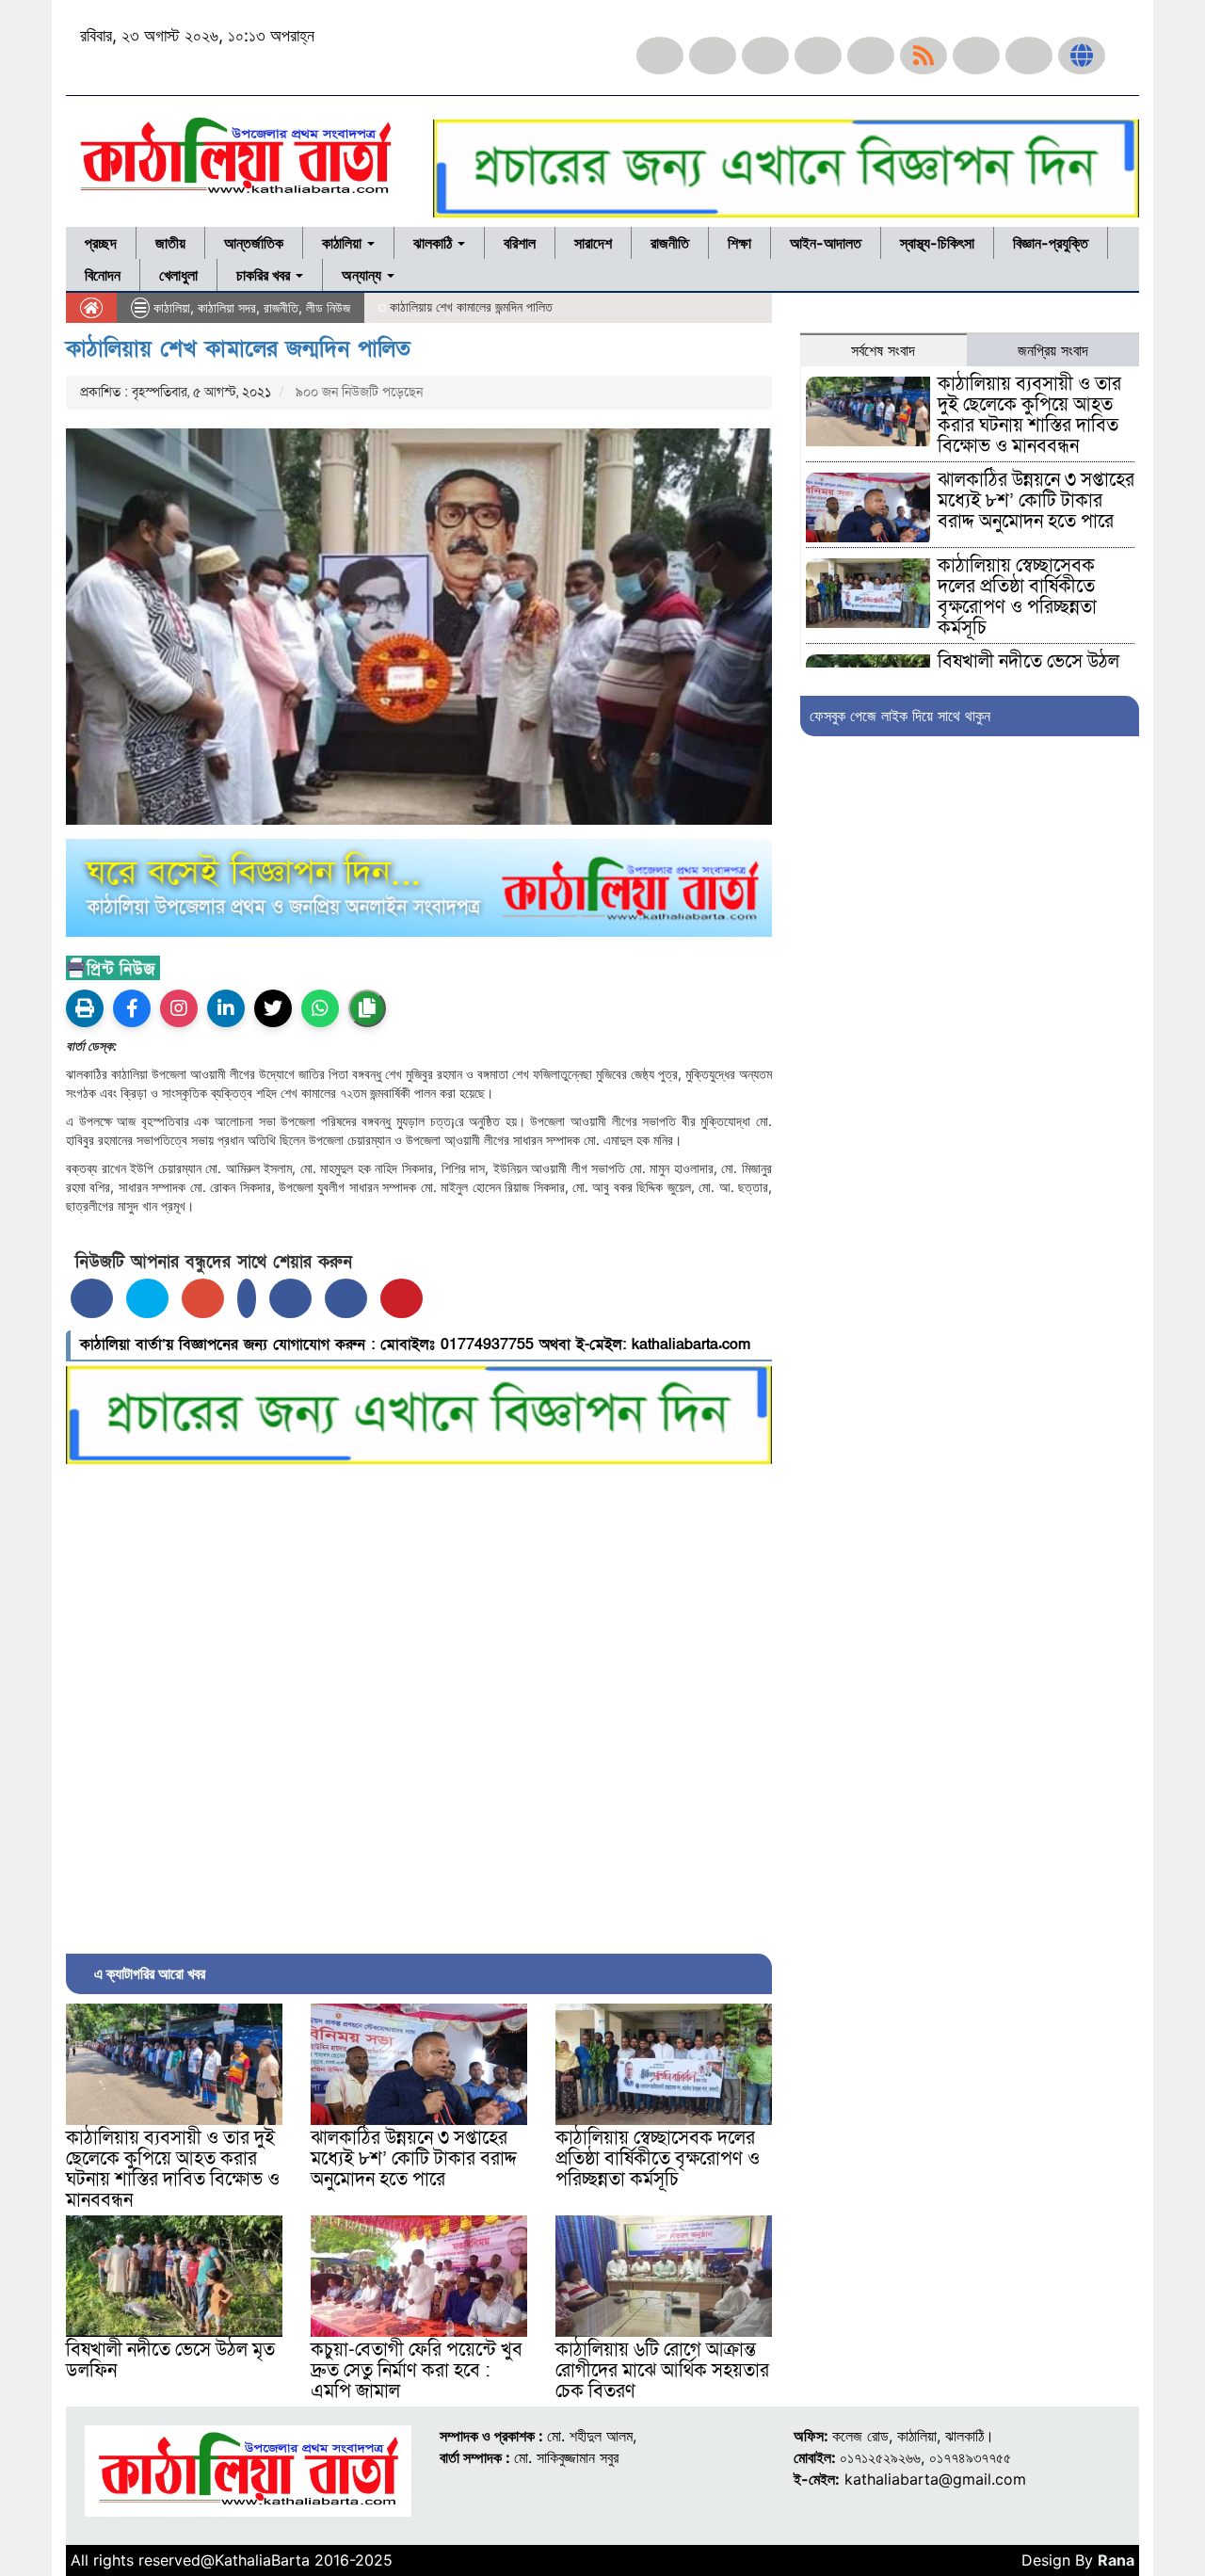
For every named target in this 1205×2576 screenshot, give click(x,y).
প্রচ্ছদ (101, 243)
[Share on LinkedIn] (247, 1298)
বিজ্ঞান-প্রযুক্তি (1051, 243)
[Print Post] (85, 1008)
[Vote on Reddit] (290, 1298)
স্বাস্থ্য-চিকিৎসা (937, 243)
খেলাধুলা (178, 275)
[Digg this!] (346, 1298)
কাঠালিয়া (344, 243)
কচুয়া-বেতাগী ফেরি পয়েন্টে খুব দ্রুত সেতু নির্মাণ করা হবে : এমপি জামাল (417, 2371)
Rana (1116, 2560)
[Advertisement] (419, 1704)
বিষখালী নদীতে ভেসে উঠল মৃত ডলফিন (170, 2360)
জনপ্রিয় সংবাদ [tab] (1053, 350)
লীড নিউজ (328, 307)
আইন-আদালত (826, 243)
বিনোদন (103, 275)
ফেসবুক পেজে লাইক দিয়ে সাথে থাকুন (900, 716)
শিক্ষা (739, 243)
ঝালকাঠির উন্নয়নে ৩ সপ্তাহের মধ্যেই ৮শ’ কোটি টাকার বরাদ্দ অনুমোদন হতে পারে (414, 2159)
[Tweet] (147, 1298)
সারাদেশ (593, 243)
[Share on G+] (203, 1298)
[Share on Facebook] (92, 1298)
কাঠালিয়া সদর (227, 307)
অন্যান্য (363, 275)
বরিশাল (520, 243)
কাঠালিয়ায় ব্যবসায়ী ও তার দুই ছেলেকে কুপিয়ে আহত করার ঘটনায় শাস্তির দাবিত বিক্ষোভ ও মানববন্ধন (173, 2169)
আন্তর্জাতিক (254, 243)
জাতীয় (170, 243)
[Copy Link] (367, 1008)
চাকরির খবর (265, 275)
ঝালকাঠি (434, 243)
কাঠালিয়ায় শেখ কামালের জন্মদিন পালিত (238, 349)
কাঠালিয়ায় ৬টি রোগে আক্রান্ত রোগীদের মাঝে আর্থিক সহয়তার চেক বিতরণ (662, 2371)
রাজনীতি (670, 243)
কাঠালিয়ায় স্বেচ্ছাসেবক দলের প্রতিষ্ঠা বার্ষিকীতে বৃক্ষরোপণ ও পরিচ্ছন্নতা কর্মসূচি (658, 2159)
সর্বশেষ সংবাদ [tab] (883, 350)
